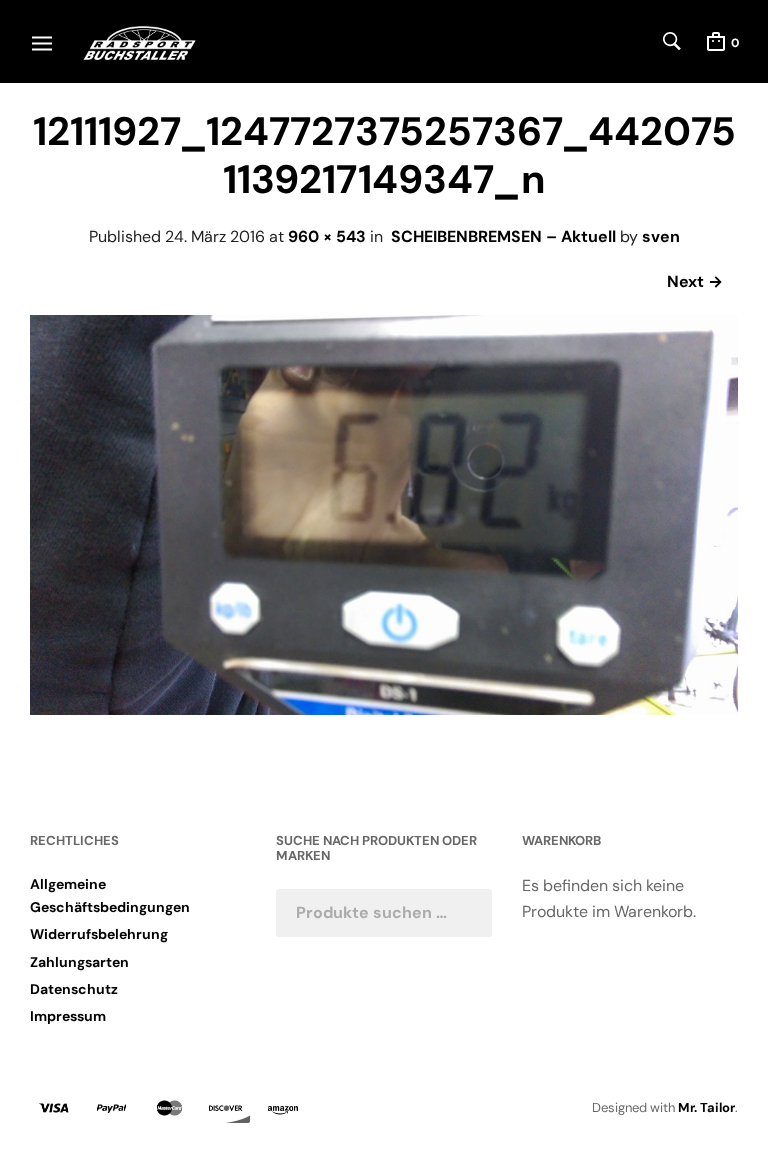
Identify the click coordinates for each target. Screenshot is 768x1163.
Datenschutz (74, 989)
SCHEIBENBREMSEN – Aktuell (503, 236)
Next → (695, 281)
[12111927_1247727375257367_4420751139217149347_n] (384, 709)
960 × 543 (327, 236)
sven (661, 236)
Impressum (68, 1016)
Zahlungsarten (79, 962)
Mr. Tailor (706, 1107)
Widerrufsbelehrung (99, 934)
